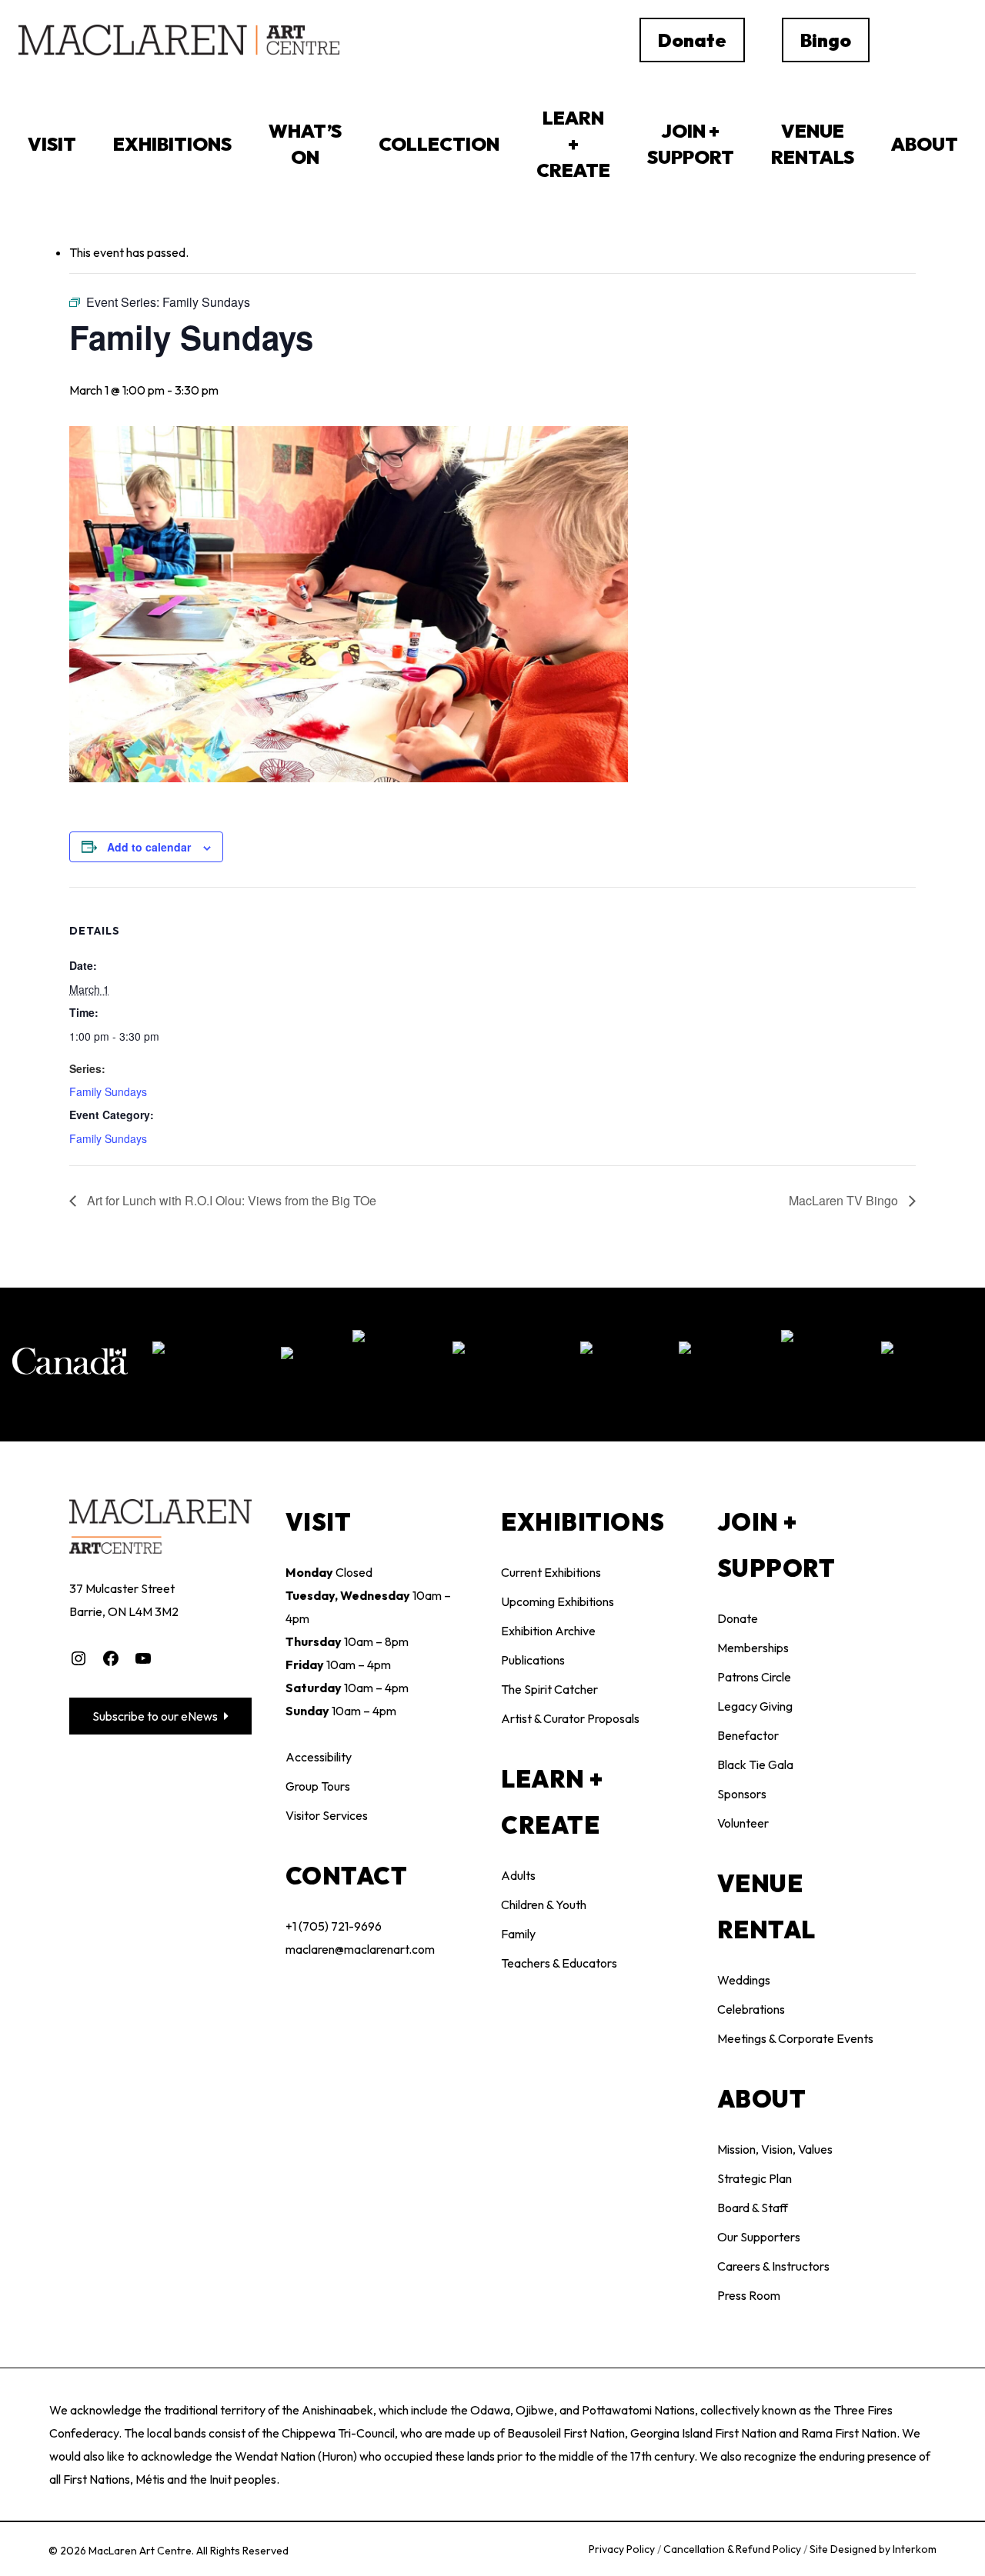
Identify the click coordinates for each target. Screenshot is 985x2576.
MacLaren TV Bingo (845, 1200)
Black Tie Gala (755, 1765)
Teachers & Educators (559, 1963)
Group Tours (318, 1786)
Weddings (744, 1980)
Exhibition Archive (548, 1631)
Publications (533, 1660)
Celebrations (751, 2009)
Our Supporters (759, 2237)
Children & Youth (544, 1905)
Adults (518, 1875)
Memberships (753, 1648)
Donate (738, 1618)
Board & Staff (753, 2208)
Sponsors (742, 1794)
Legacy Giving (755, 1706)
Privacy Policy (623, 2549)
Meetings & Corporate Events (795, 2038)
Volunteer (743, 1823)
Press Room (749, 2295)
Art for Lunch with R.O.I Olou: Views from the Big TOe (230, 1200)
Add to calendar (149, 847)
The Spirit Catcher (549, 1689)
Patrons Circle (754, 1677)
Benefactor (748, 1735)
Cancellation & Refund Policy (733, 2549)
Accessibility (319, 1757)
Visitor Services (327, 1815)
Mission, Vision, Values (775, 2149)
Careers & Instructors (773, 2266)
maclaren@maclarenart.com (360, 1949)
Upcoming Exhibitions (558, 1601)
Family (518, 1934)
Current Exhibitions (551, 1572)
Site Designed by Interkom (873, 2549)
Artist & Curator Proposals (570, 1718)
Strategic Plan (755, 2178)
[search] (919, 40)
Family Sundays (108, 1091)
